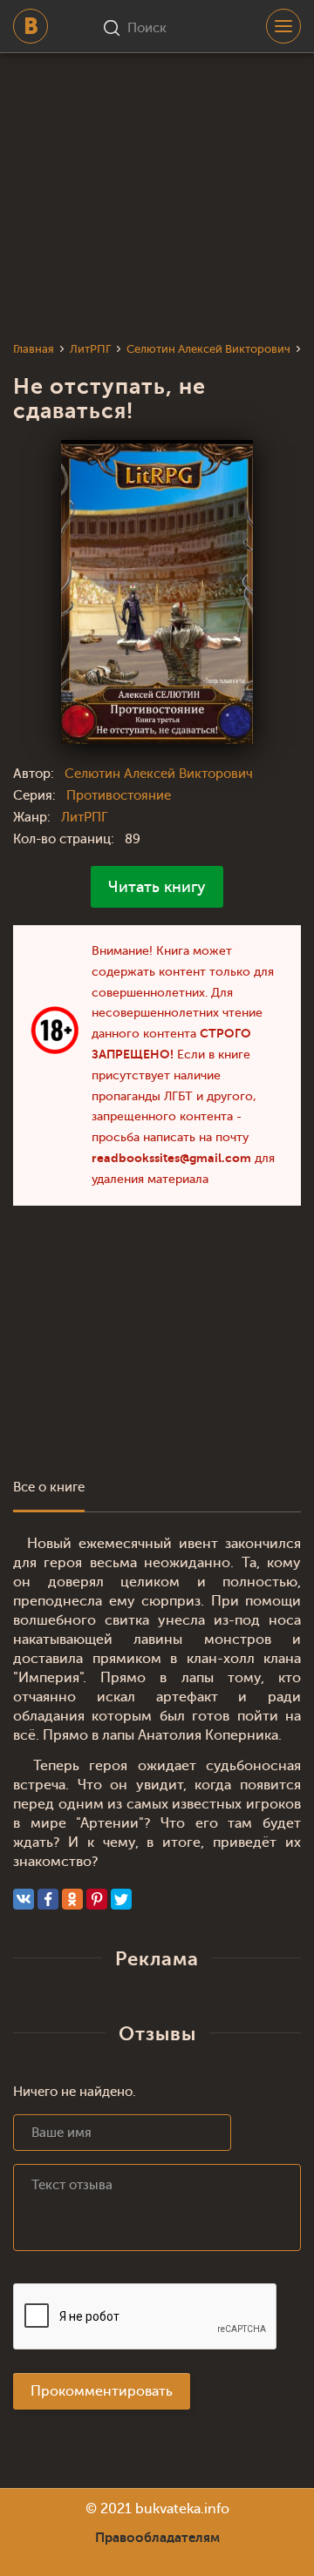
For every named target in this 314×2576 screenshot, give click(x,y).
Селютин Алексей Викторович (159, 774)
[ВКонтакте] (24, 1899)
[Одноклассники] (72, 1899)
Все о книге (49, 1487)
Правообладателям (157, 2538)
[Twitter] (121, 1899)
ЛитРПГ (84, 818)
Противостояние (119, 796)
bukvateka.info (182, 2509)
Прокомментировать (102, 2391)
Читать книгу (157, 887)
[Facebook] (48, 1899)
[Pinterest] (97, 1899)
